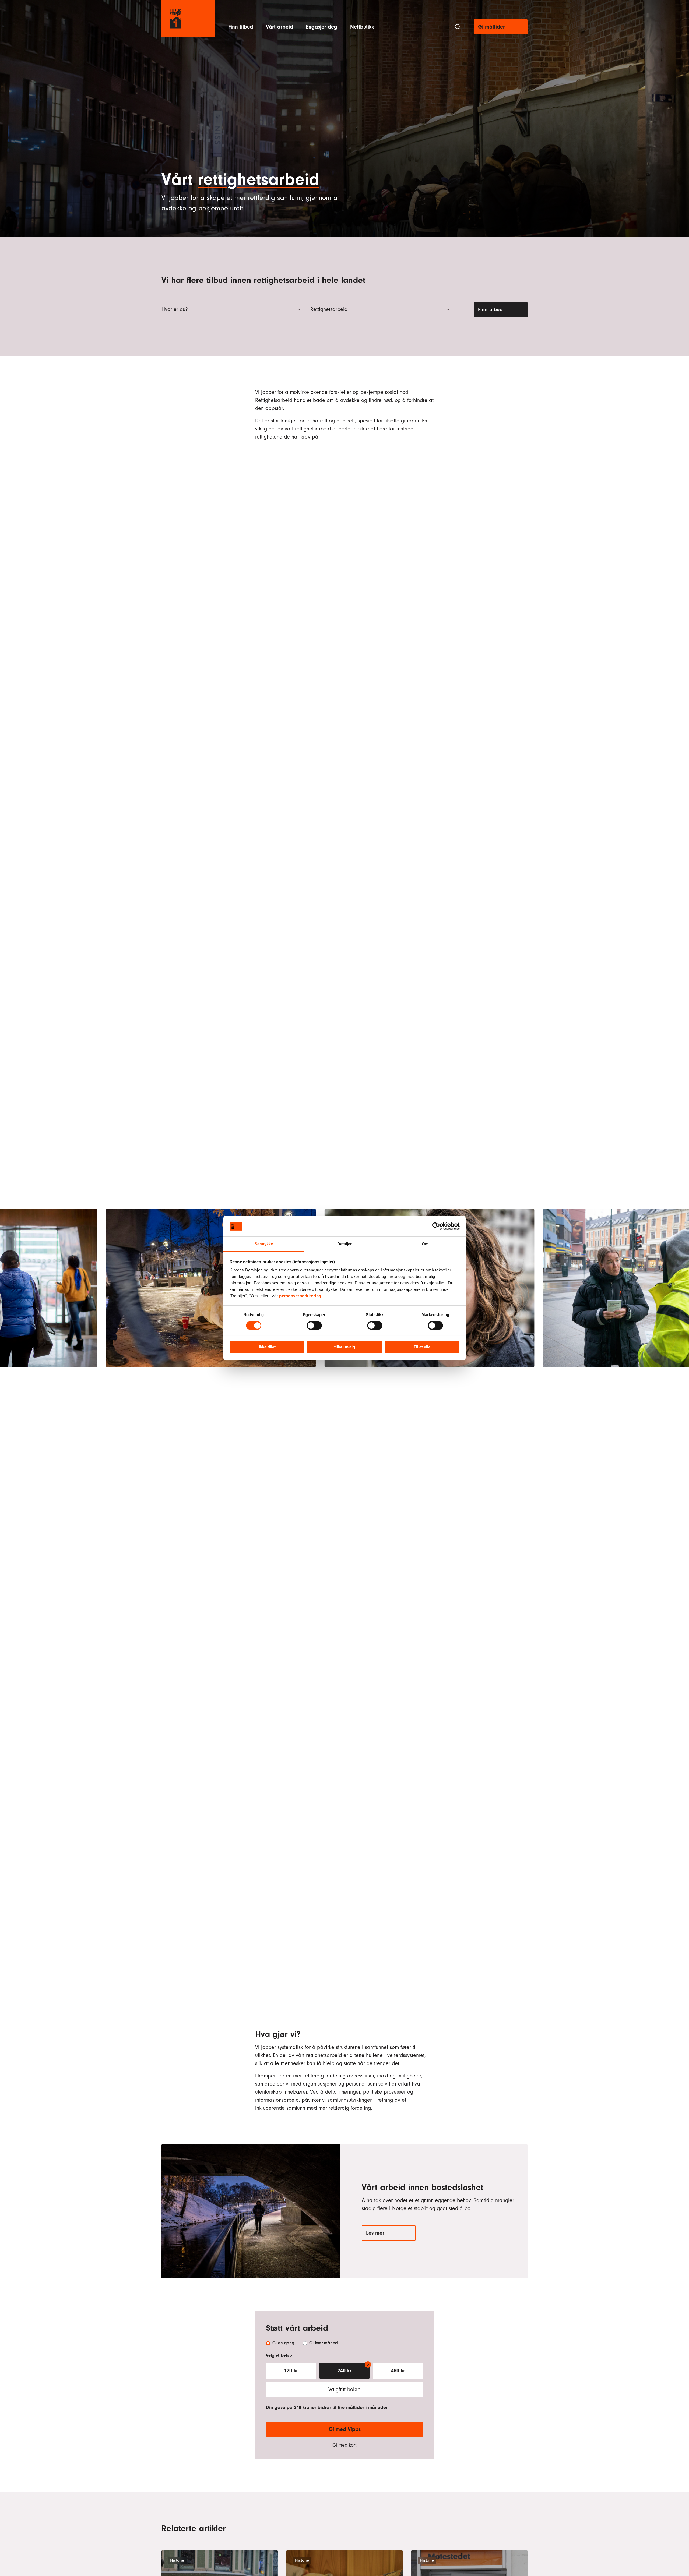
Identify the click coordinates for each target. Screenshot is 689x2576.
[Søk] (458, 27)
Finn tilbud (241, 27)
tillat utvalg (345, 1347)
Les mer (375, 2233)
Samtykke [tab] (264, 1244)
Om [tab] (425, 1244)
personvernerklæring (300, 1296)
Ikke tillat (267, 1347)
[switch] (314, 1326)
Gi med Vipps (345, 2429)
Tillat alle (422, 1347)
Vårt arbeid (280, 27)
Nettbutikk (362, 27)
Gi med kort (344, 2445)
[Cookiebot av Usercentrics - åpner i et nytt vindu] (436, 1226)
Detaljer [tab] (345, 1244)
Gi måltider (491, 27)
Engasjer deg (322, 27)
